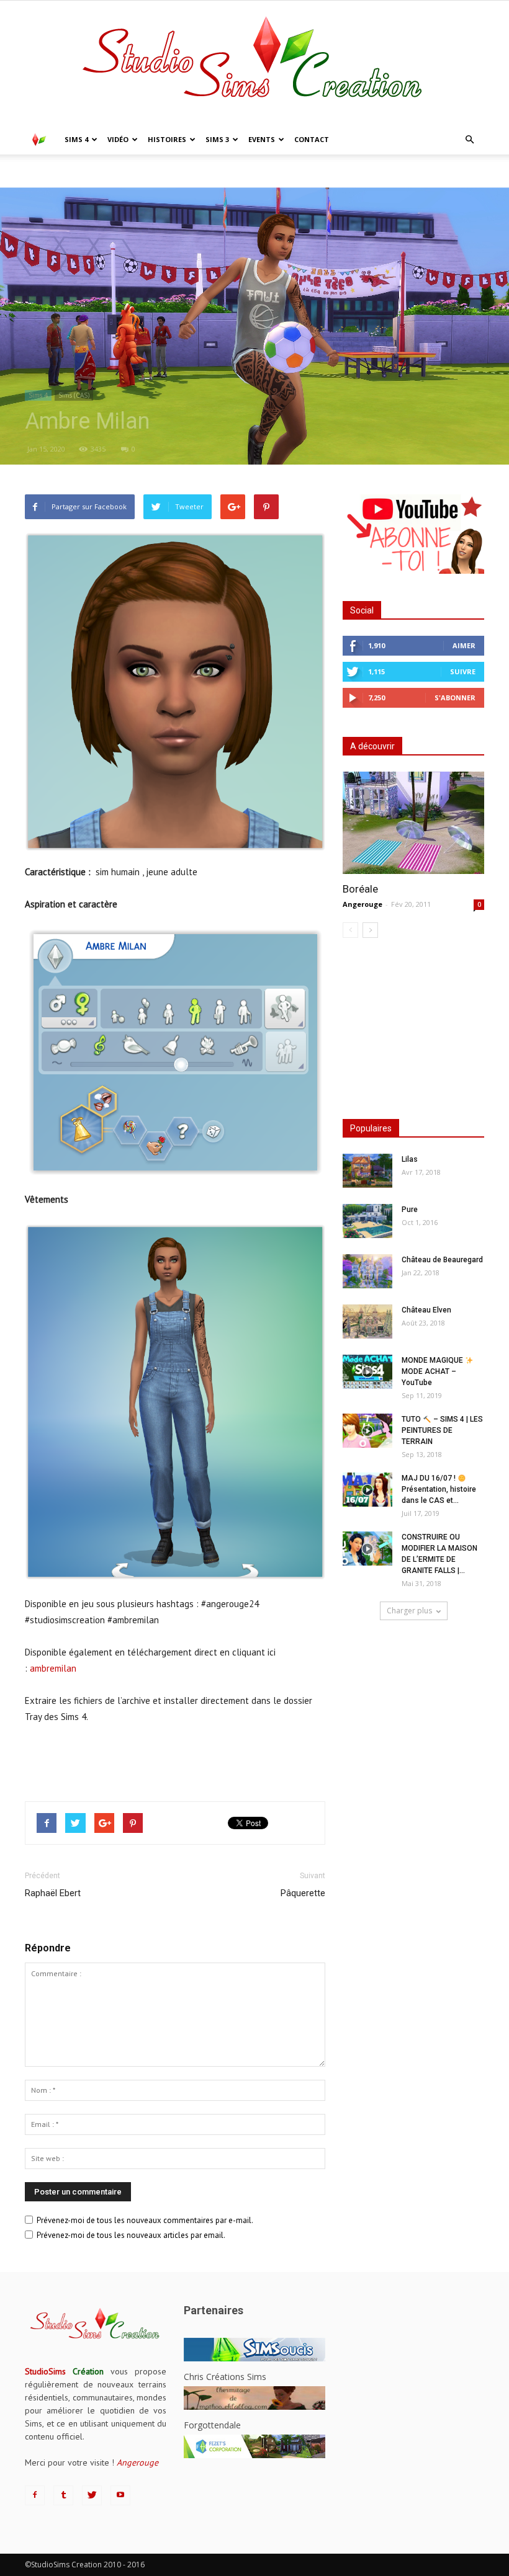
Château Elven (426, 1310)
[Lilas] (367, 1171)
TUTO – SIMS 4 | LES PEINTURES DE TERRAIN (442, 1430)
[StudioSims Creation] (254, 63)
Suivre (463, 671)
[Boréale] (413, 823)
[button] (469, 140)
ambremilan (53, 1668)
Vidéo (118, 139)
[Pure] (367, 1221)
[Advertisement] (175, 1760)
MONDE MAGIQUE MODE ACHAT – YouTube (433, 1371)
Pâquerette (303, 1893)
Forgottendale (212, 2425)
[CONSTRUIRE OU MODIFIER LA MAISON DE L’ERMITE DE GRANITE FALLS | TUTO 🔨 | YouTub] (367, 1549)
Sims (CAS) (74, 395)
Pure (410, 1210)
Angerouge (363, 904)
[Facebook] (35, 2495)
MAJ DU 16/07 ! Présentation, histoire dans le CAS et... (439, 1489)
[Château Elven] (367, 1321)
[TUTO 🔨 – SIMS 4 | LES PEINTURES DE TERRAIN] (367, 1431)
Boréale (360, 889)
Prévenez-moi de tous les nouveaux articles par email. (131, 2235)
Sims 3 (217, 139)
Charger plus (409, 1611)
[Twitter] (92, 2495)
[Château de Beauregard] (367, 1271)
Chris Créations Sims (225, 2377)
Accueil (37, 168)
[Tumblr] (63, 2495)
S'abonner (455, 697)
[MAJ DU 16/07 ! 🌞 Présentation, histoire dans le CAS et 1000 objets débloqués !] (367, 1490)
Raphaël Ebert (53, 1893)
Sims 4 (76, 139)
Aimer (464, 645)
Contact (312, 139)
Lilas (410, 1159)
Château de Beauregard (442, 1260)
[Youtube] (120, 2495)
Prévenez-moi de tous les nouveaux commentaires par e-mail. (145, 2220)
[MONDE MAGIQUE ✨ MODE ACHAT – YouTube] (367, 1372)
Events (262, 139)
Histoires (167, 139)
